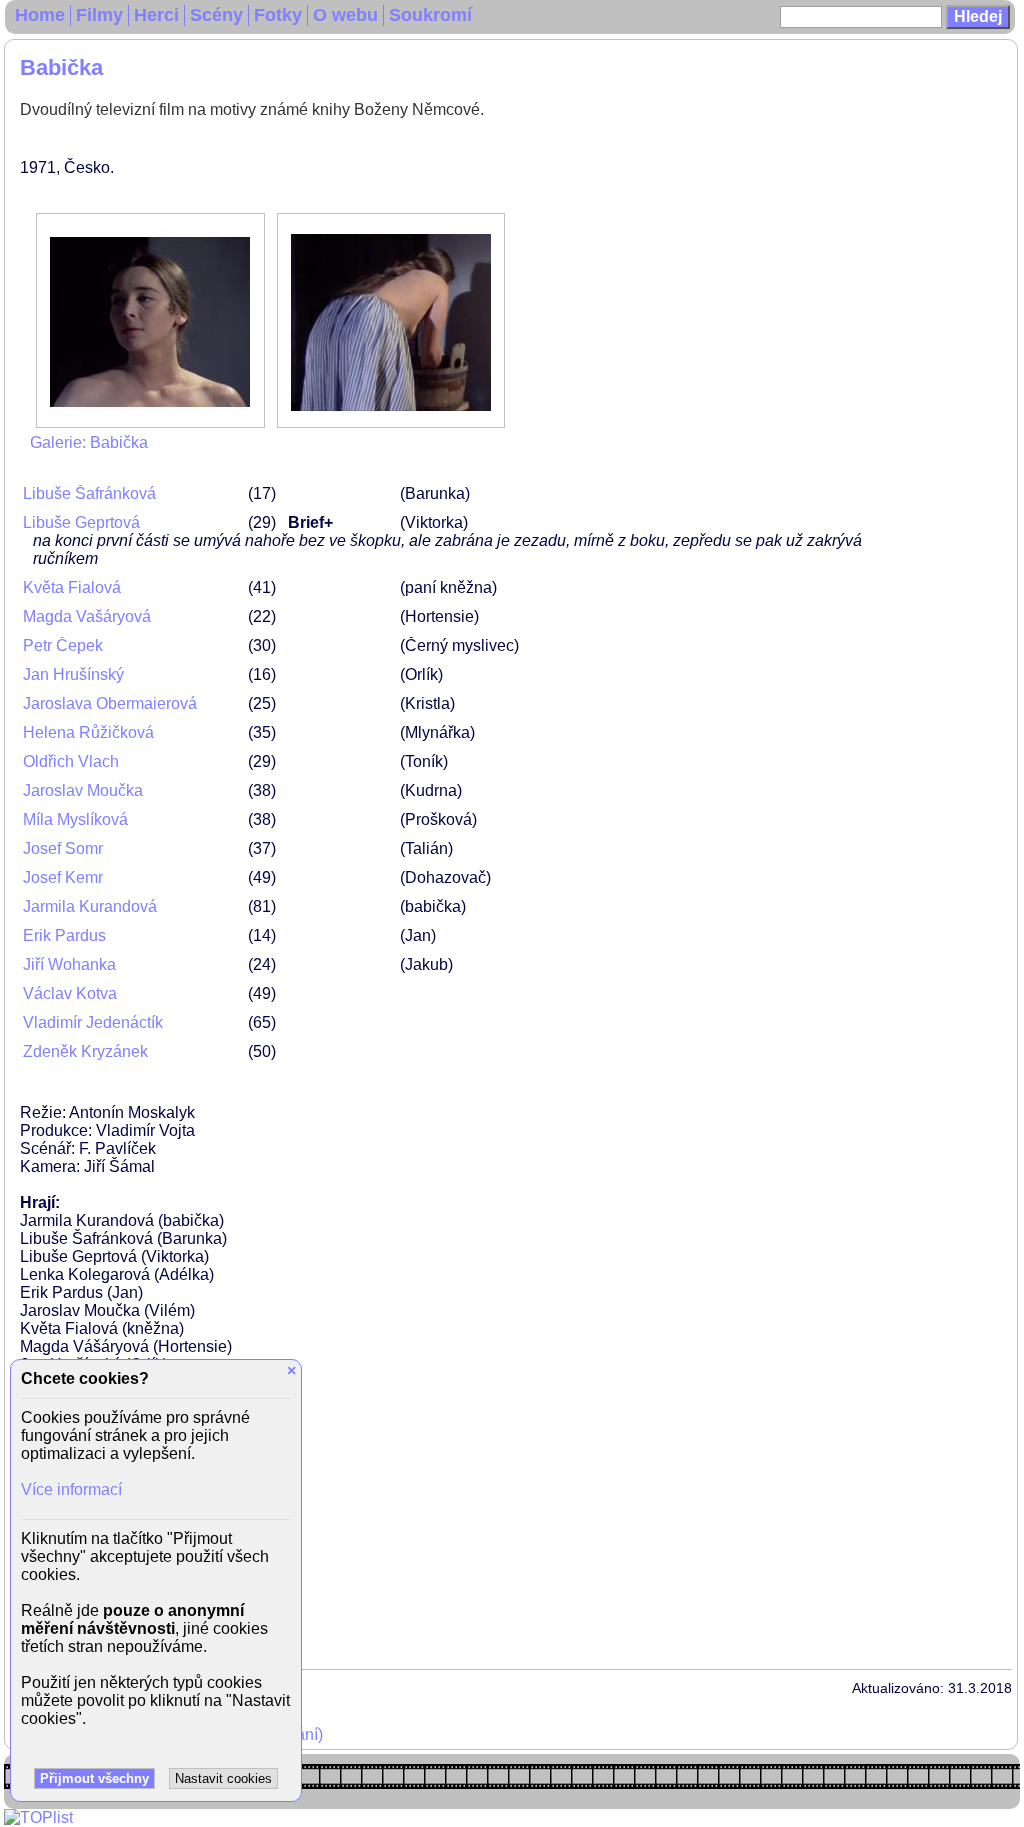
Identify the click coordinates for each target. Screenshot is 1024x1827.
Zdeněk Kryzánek (85, 1051)
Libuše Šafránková (89, 493)
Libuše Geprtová (81, 522)
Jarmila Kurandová (90, 906)
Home (40, 15)
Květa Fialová (72, 587)
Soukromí (430, 15)
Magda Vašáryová (87, 616)
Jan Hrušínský (73, 674)
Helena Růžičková (88, 732)
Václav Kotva (70, 993)
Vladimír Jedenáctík (93, 1022)
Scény (216, 15)
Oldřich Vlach (71, 761)
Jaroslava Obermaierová (110, 703)
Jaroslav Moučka (83, 790)
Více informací (71, 1489)
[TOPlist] (38, 1817)
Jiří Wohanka (69, 964)
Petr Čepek (63, 645)
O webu (345, 15)
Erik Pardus (64, 935)
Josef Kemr (63, 877)
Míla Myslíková (75, 819)
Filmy (99, 15)
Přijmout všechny (94, 1778)
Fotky (278, 15)
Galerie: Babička (89, 442)
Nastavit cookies (223, 1778)
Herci (156, 15)
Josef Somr (63, 848)
